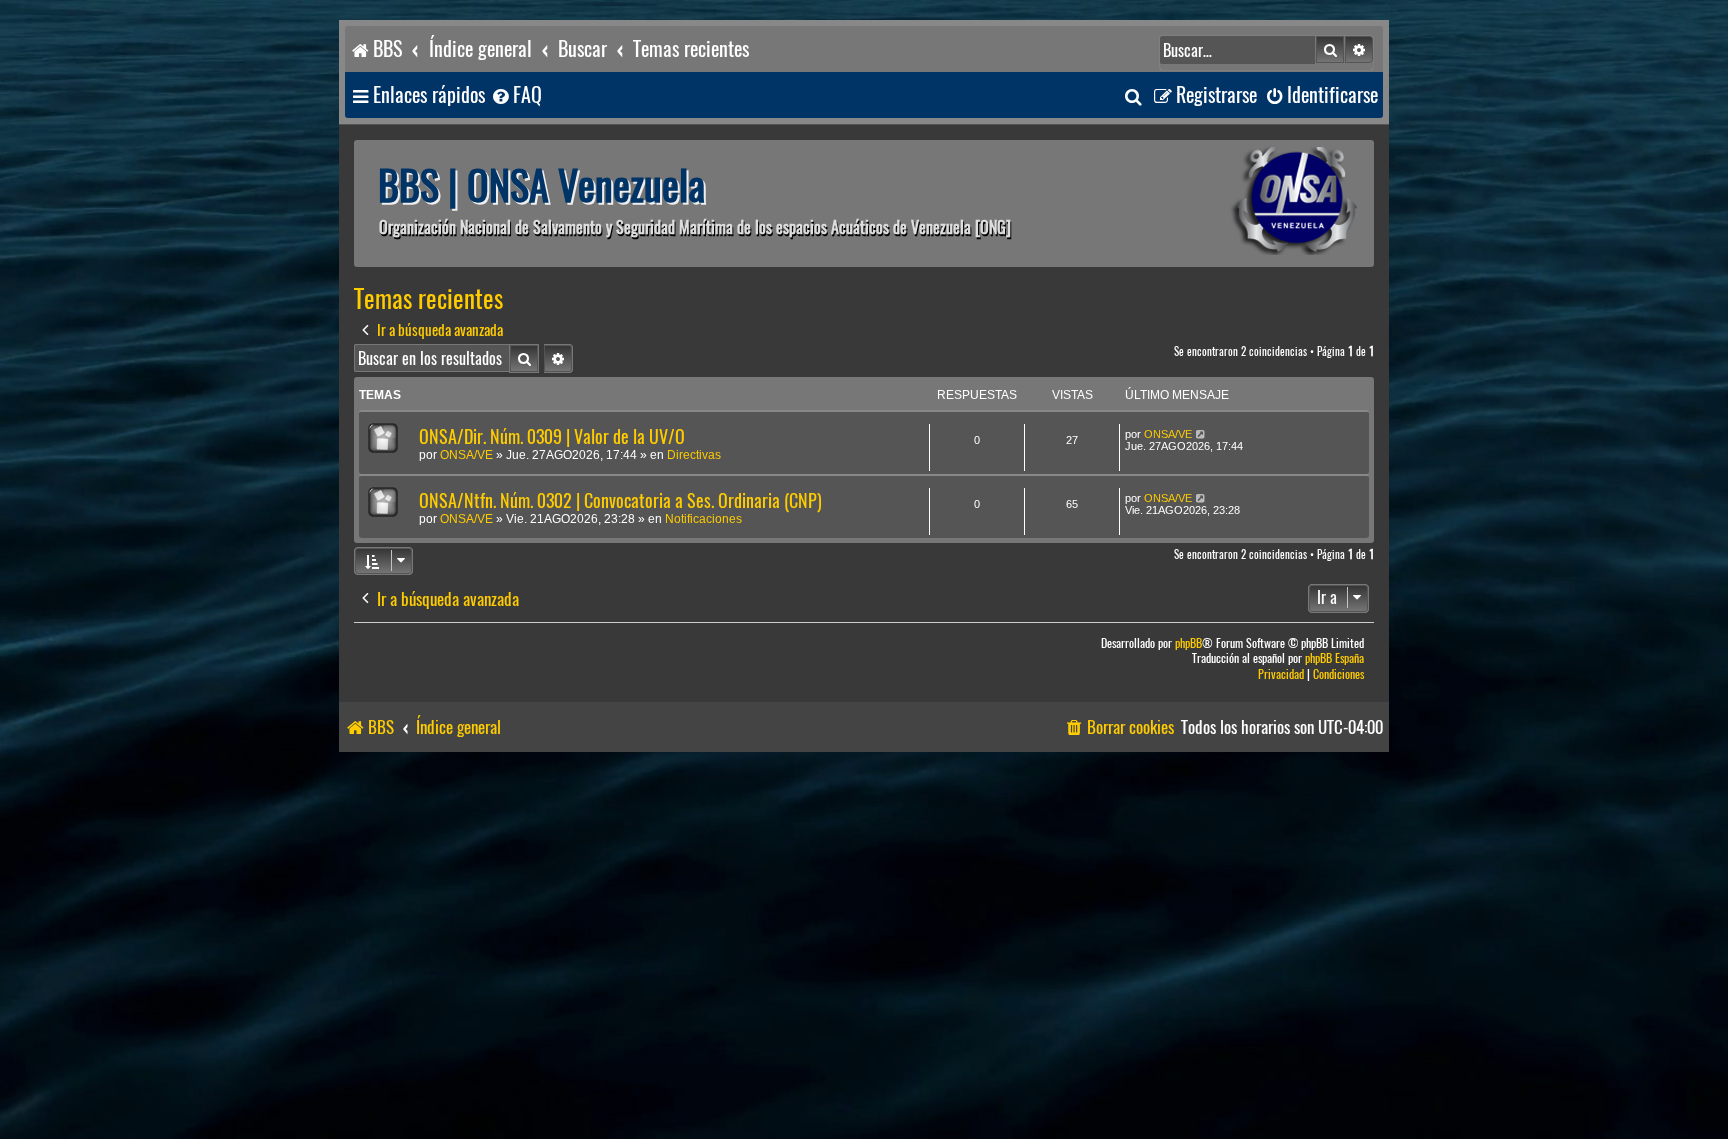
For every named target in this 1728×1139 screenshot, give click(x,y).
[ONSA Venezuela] (1249, 203)
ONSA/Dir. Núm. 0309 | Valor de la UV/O (552, 436)
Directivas (694, 455)
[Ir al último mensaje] (1201, 434)
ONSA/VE (466, 455)
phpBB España (1334, 658)
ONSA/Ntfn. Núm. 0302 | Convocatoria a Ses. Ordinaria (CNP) (620, 500)
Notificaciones (703, 519)
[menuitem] (516, 95)
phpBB (1188, 643)
